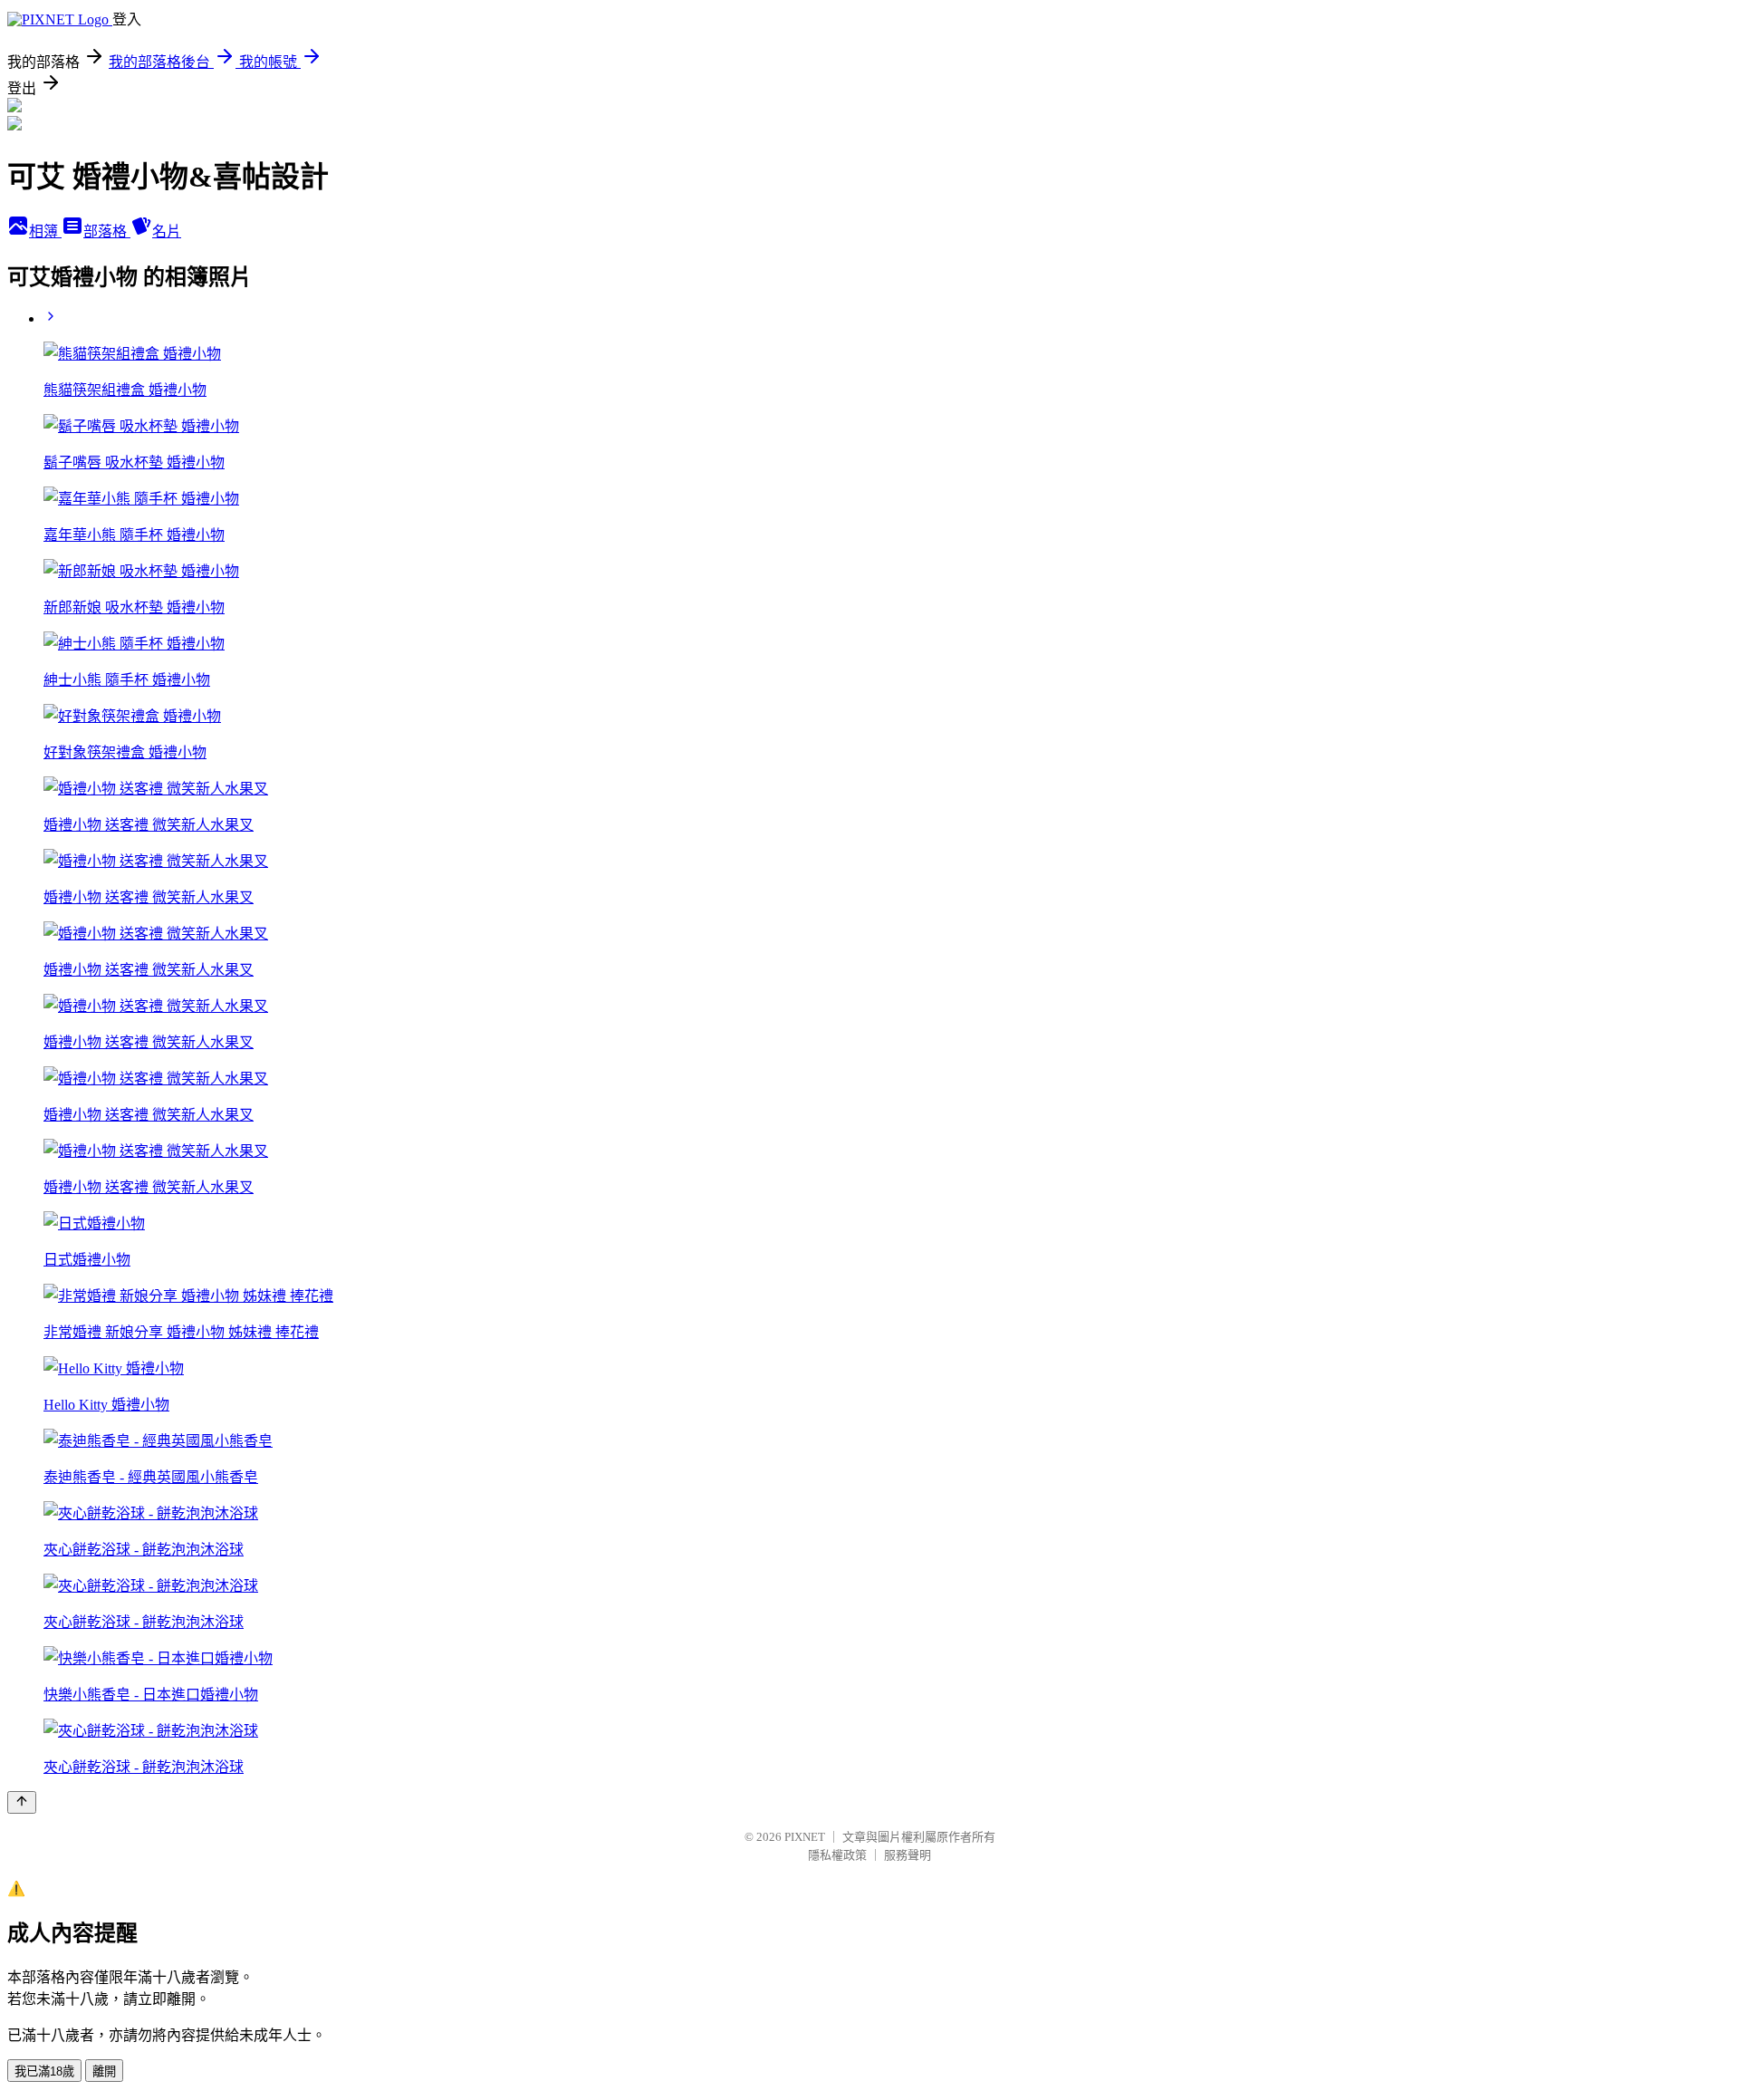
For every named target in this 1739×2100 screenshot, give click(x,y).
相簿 (45, 231)
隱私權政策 (837, 1855)
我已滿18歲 (44, 2071)
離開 (104, 2071)
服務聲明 (908, 1855)
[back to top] (22, 1802)
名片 (167, 231)
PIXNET (805, 1837)
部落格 (107, 231)
